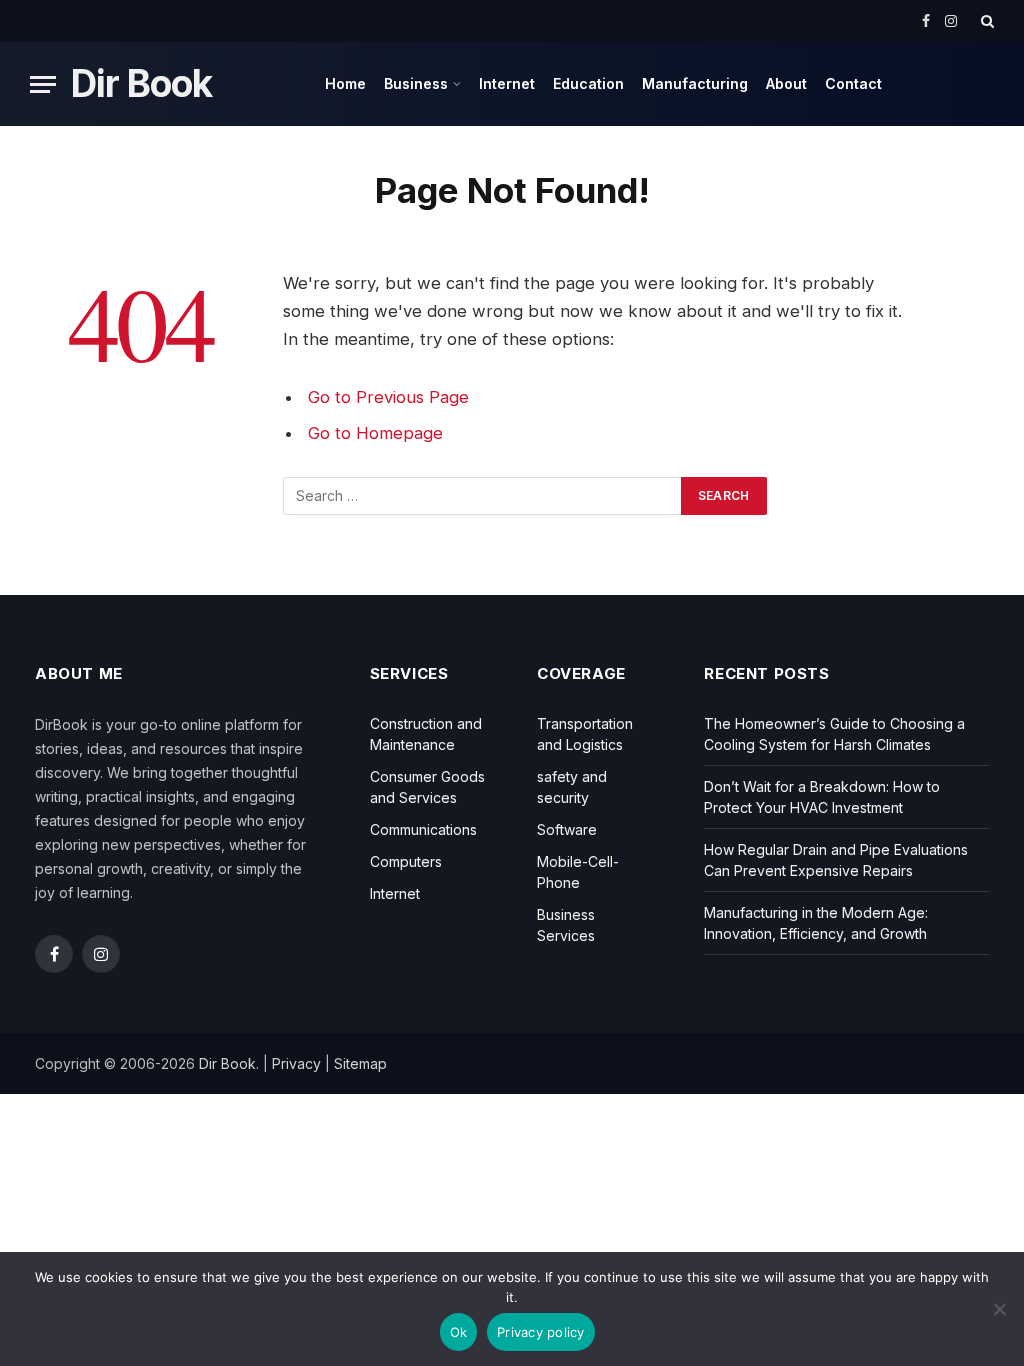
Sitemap (360, 1063)
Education (588, 83)
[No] (999, 1309)
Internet (507, 83)
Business (416, 83)
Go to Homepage (375, 433)
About (786, 83)
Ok (459, 1332)
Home (345, 83)
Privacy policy (541, 1332)
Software (567, 829)
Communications (423, 829)
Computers (406, 861)
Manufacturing (695, 83)
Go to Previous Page (388, 397)
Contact (853, 83)
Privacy (296, 1063)
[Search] (985, 21)
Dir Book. (229, 1063)
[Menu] (43, 84)
